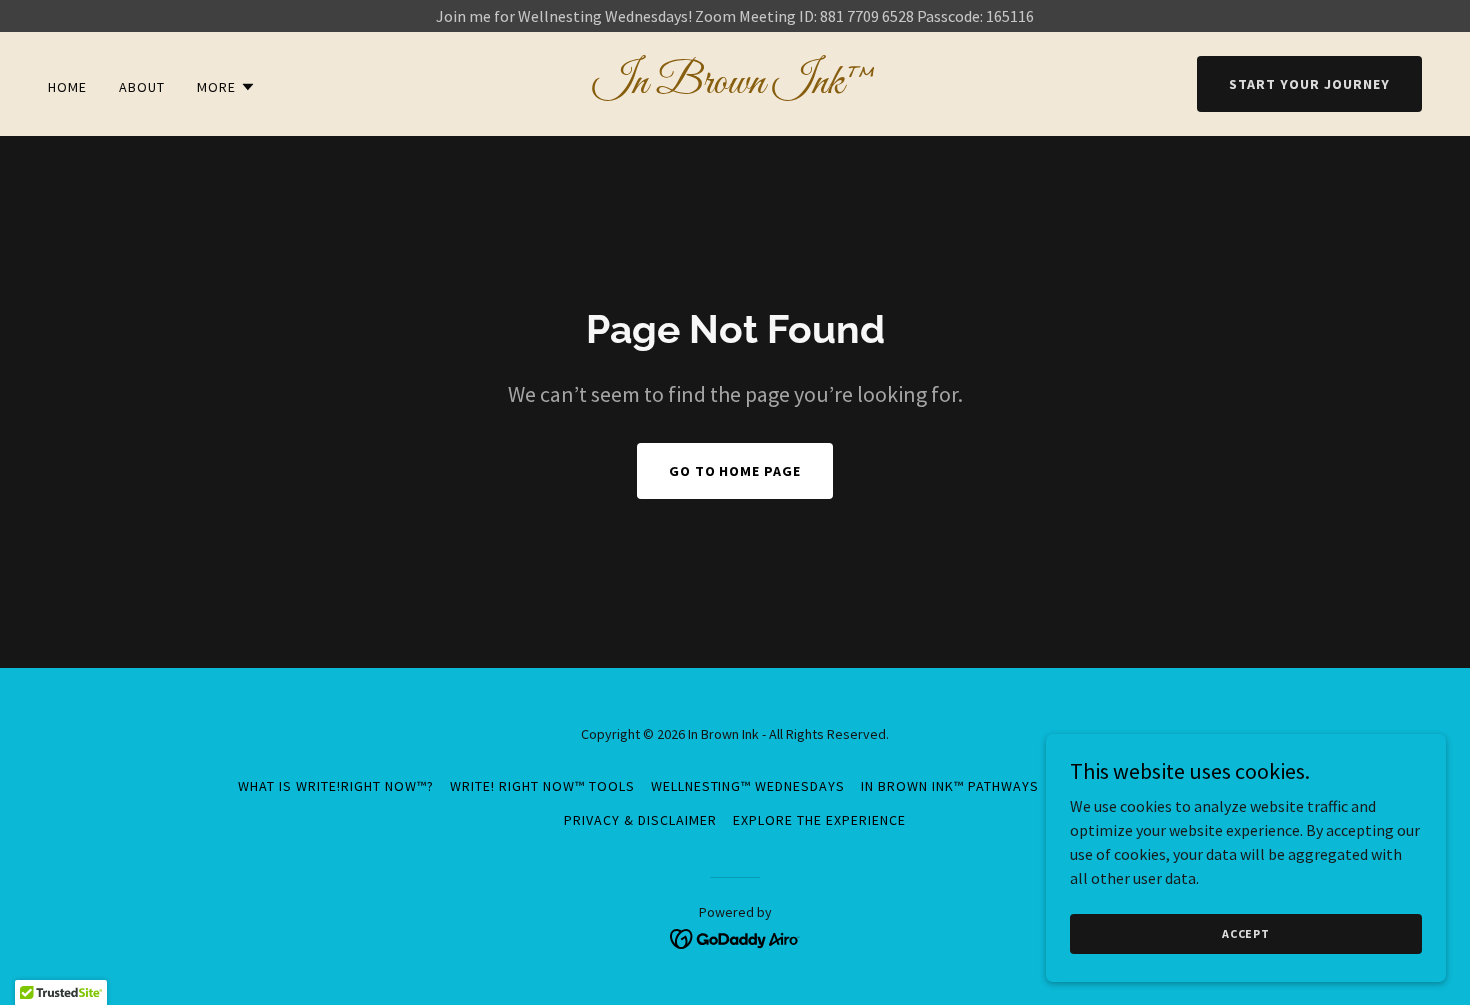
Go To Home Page (735, 471)
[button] (226, 87)
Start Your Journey (1309, 84)
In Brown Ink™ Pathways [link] (950, 786)
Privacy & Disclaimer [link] (640, 820)
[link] (735, 87)
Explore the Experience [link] (819, 820)
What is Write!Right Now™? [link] (336, 786)
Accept (1246, 933)
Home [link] (67, 87)
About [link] (142, 87)
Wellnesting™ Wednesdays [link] (748, 786)
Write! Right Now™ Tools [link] (542, 786)
